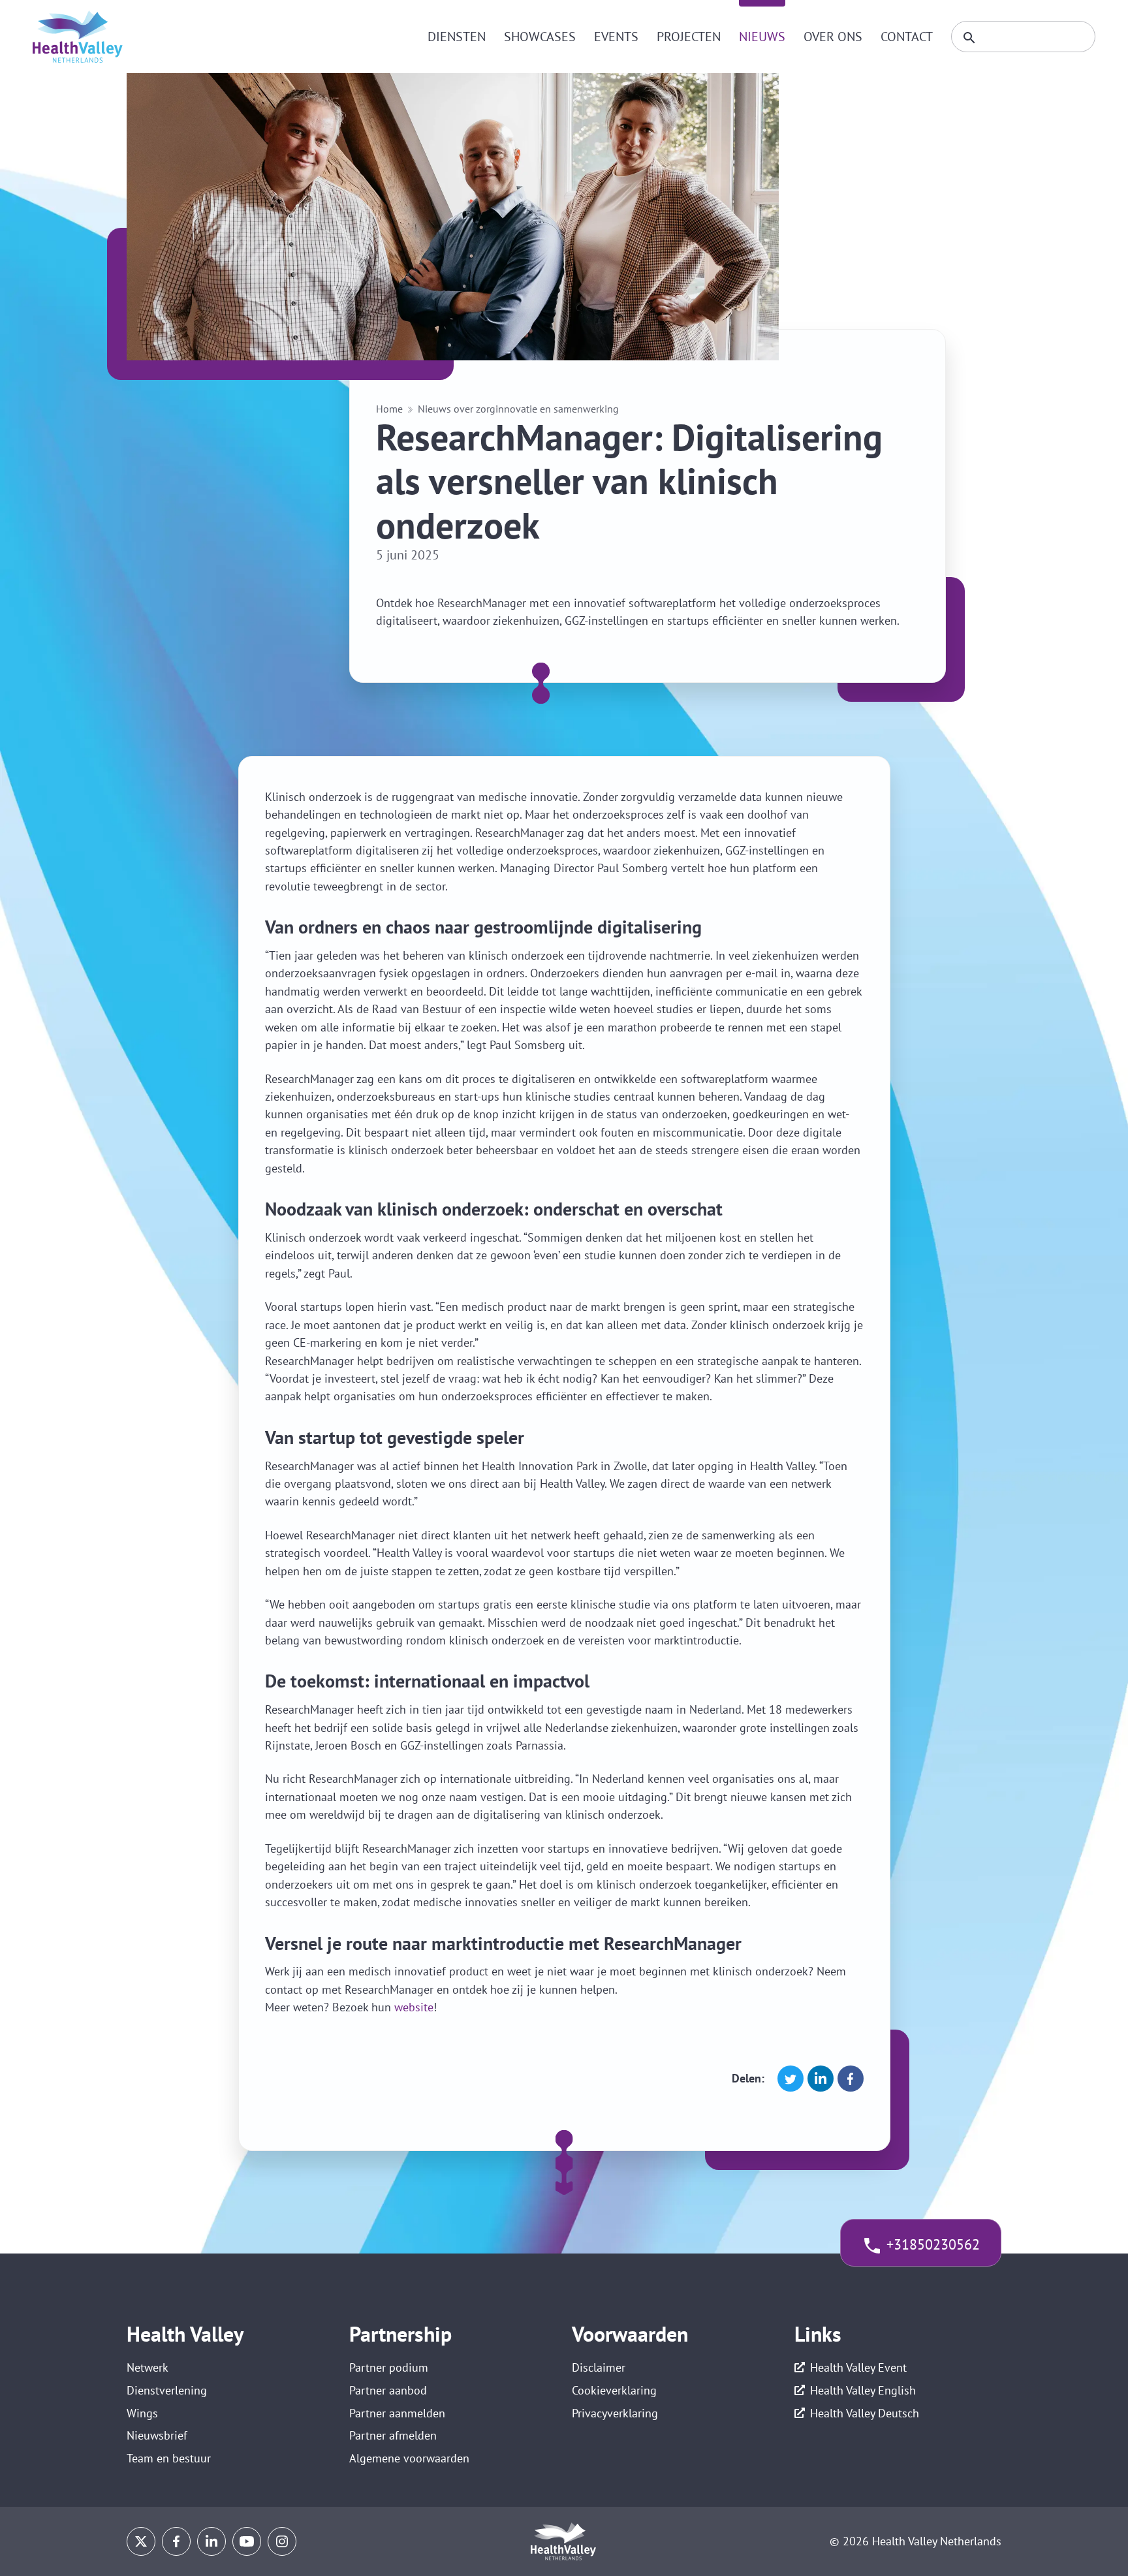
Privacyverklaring (615, 2413)
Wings (142, 2413)
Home (389, 409)
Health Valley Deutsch (865, 2413)
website (414, 2007)
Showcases (540, 37)
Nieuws (762, 37)
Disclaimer (599, 2367)
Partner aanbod (388, 2390)
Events (616, 37)
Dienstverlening (167, 2390)
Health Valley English (863, 2390)
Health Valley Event (858, 2367)
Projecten (689, 37)
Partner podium (389, 2367)
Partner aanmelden (397, 2413)
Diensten (457, 37)
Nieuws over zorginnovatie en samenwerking (518, 409)
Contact (907, 37)
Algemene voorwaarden (409, 2458)
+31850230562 (933, 2244)
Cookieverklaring (614, 2390)
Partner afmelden (393, 2435)
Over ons (833, 37)
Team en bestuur (169, 2458)
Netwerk (148, 2367)
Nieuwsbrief (157, 2435)
